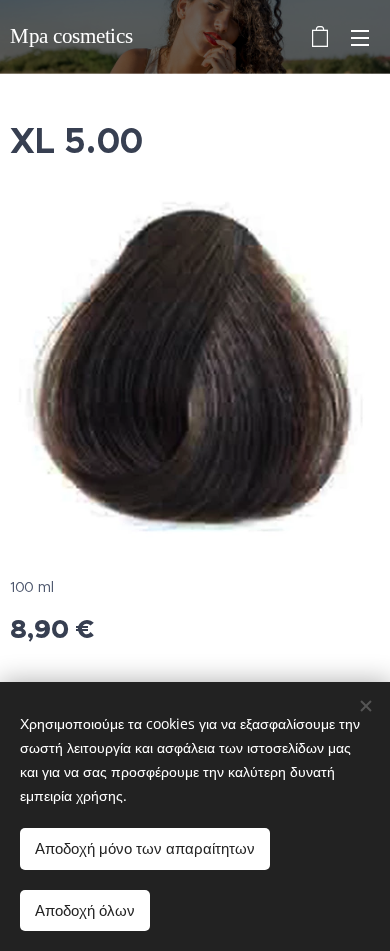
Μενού (360, 37)
